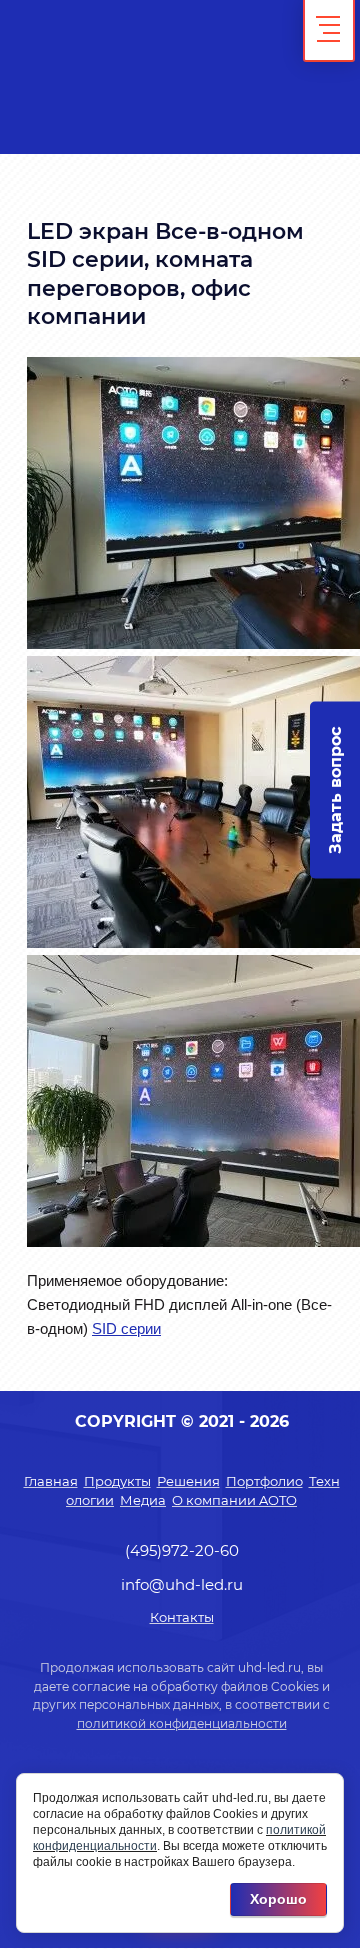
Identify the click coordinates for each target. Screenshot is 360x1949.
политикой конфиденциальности (182, 1723)
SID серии (126, 1328)
